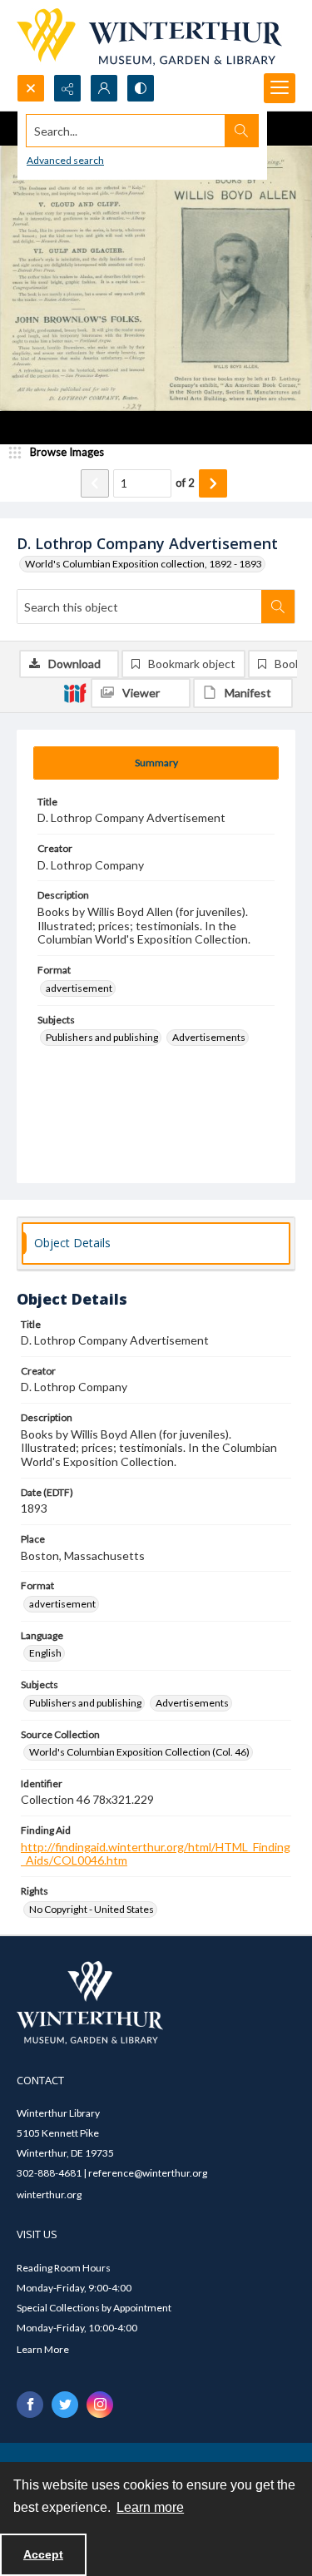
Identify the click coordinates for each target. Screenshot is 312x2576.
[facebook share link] (30, 2405)
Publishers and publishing (102, 1037)
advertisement (79, 988)
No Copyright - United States (92, 1909)
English (45, 1653)
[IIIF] (75, 692)
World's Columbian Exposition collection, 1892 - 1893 (144, 564)
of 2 (185, 483)
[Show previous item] (95, 483)
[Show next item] (213, 483)
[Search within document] (278, 607)
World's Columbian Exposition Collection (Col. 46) (139, 1752)
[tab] (156, 763)
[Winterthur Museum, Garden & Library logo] (149, 37)
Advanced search (65, 160)
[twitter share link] (65, 2405)
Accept (43, 2554)
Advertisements (209, 1037)
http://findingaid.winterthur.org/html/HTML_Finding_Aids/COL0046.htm (156, 1854)
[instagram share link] (100, 2405)
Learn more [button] (150, 2507)
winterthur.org (49, 2195)
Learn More (43, 2349)
